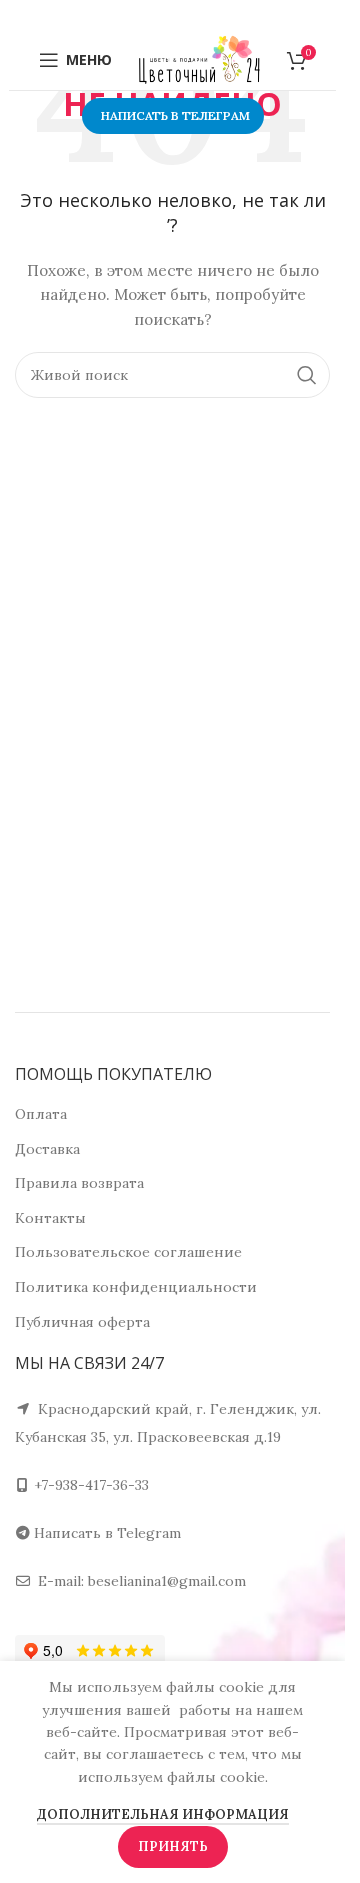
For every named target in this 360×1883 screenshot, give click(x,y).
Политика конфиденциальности (136, 1287)
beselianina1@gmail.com (167, 1581)
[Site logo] (200, 59)
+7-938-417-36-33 (91, 1485)
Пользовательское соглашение (128, 1252)
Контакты (50, 1218)
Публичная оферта (82, 1322)
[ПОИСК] (307, 375)
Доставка (47, 1149)
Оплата (41, 1114)
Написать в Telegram (107, 1533)
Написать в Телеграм (175, 115)
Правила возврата (79, 1183)
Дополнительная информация (163, 1814)
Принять (173, 1846)
